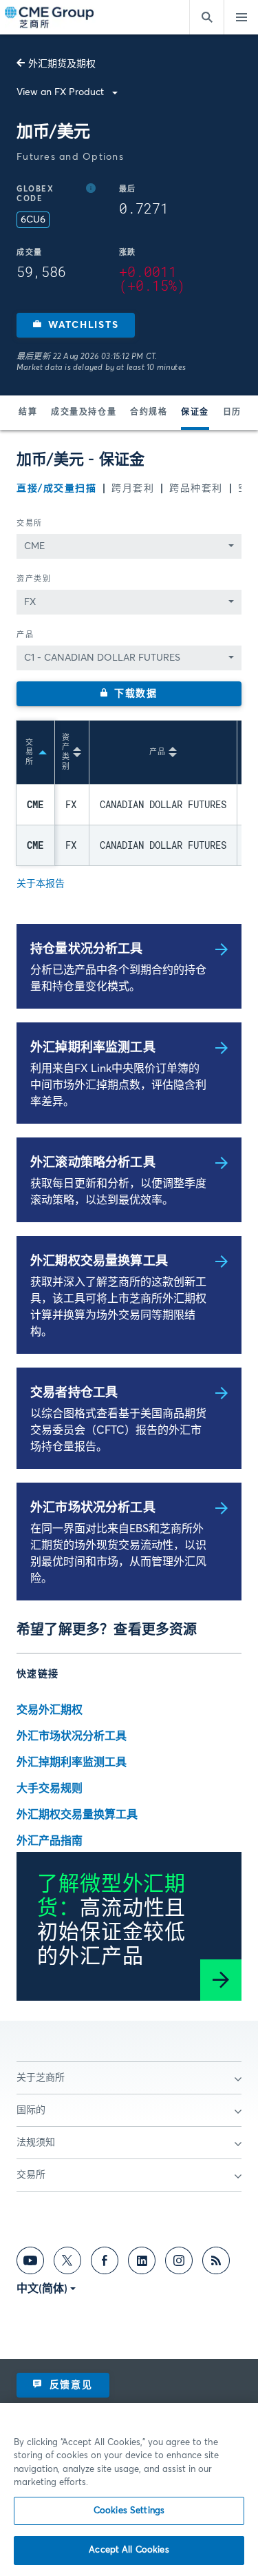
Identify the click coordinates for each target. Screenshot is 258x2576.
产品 (25, 635)
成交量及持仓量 (84, 413)
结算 (28, 413)
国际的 (31, 2110)
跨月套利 (133, 488)
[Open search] (206, 17)
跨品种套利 (196, 488)
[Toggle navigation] (241, 17)
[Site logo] (50, 18)
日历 (232, 413)
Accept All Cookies (129, 2550)
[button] (76, 325)
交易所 (30, 523)
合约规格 (149, 413)
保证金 (195, 413)
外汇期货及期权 (62, 64)
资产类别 (34, 579)
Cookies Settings (129, 2511)
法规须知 (36, 2143)
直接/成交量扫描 (56, 488)
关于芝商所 (41, 2078)
